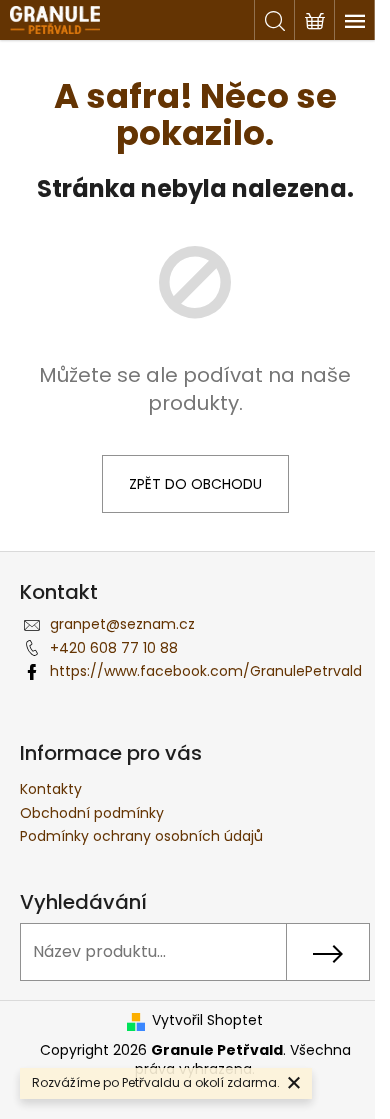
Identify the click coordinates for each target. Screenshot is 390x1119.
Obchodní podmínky (92, 813)
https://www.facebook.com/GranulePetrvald (206, 671)
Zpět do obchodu (195, 484)
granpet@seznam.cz (122, 624)
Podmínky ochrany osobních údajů (141, 836)
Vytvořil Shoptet (207, 1020)
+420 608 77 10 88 (114, 648)
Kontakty (51, 789)
